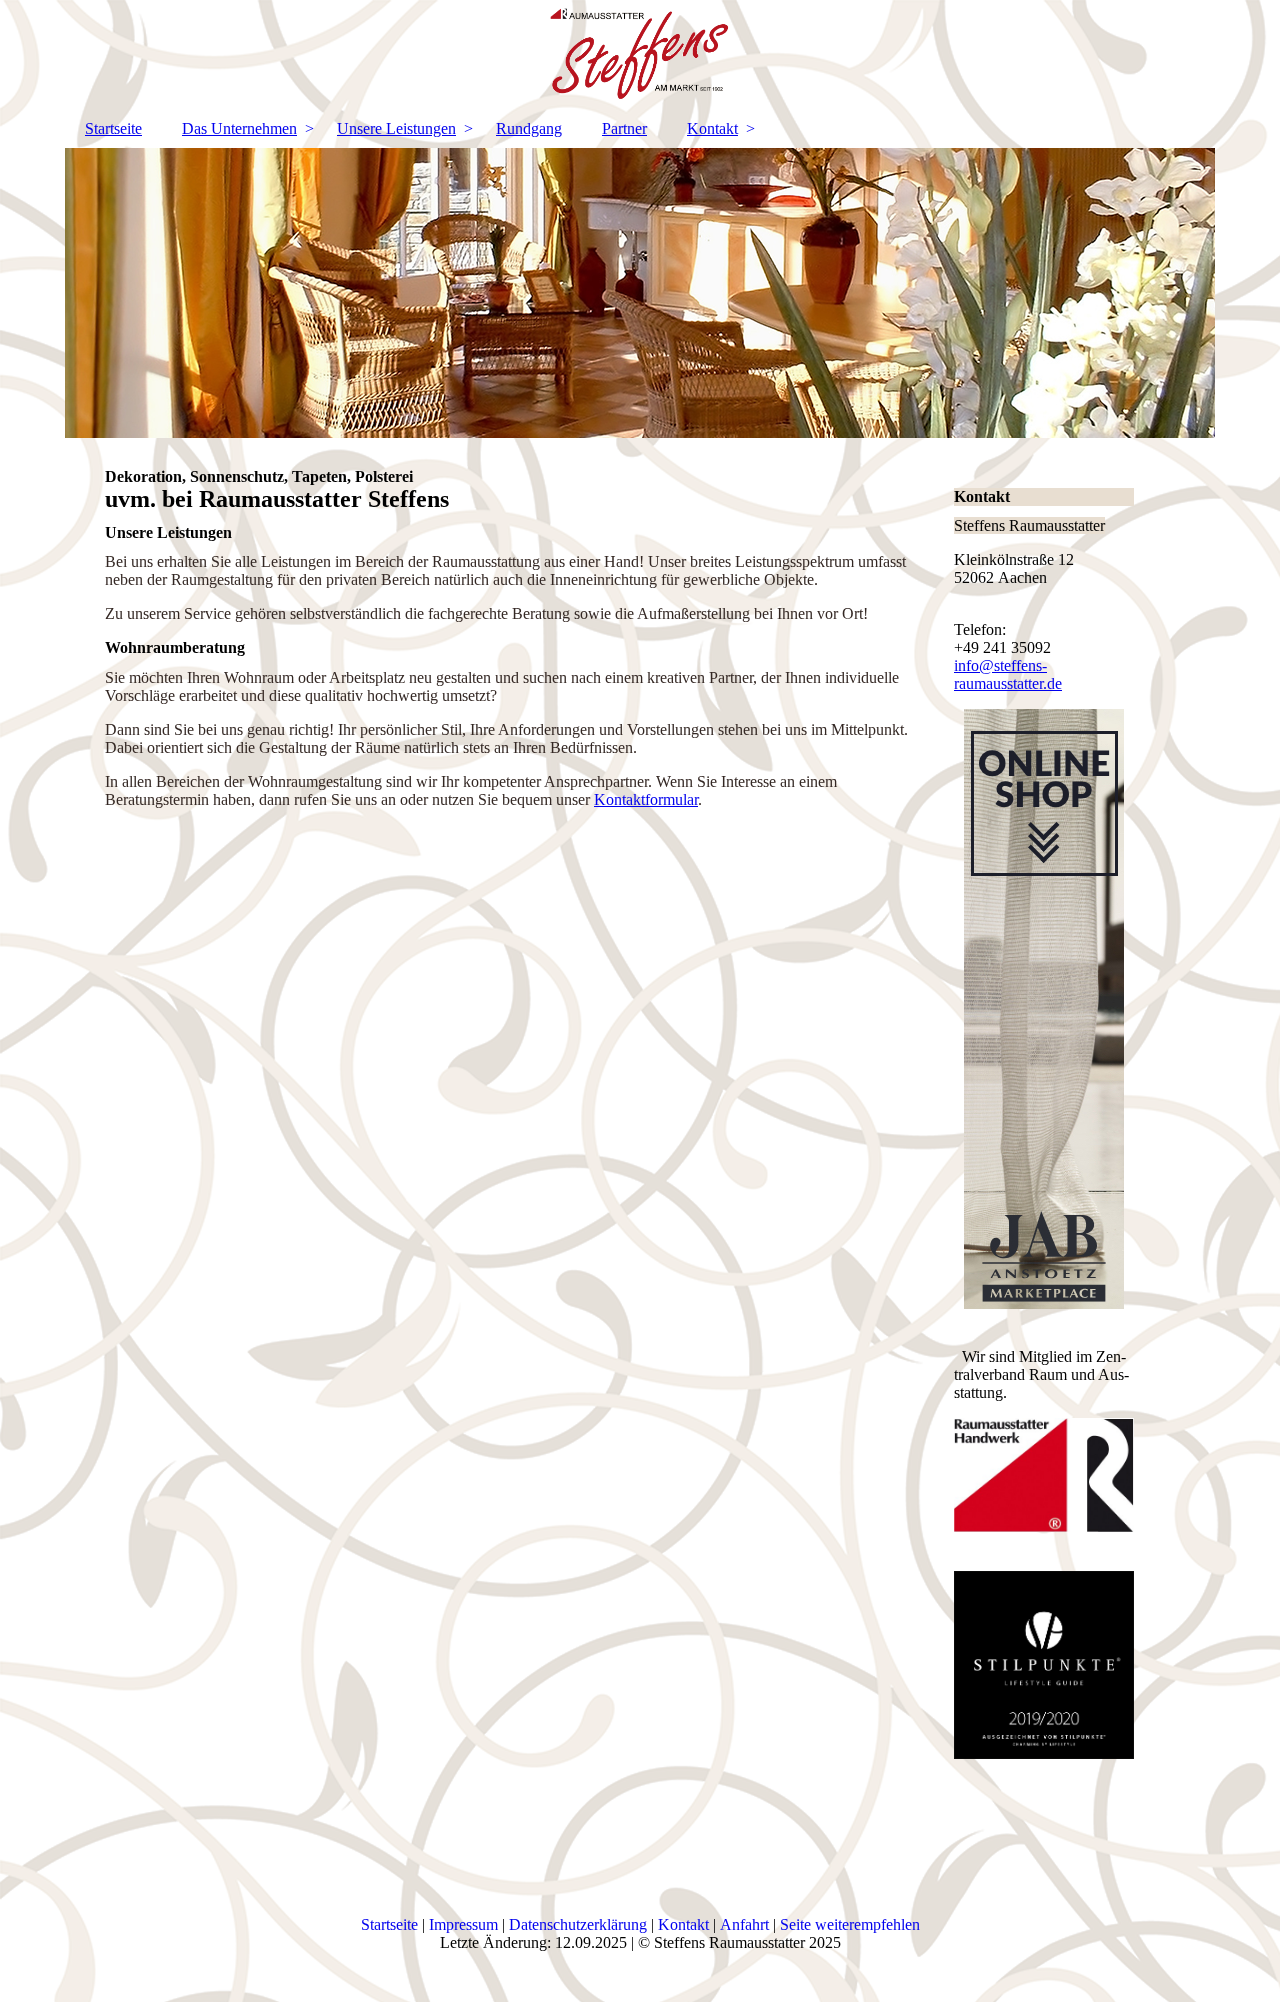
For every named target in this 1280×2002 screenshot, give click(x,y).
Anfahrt (744, 1924)
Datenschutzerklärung (578, 1924)
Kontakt (712, 128)
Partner (624, 128)
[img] (640, 55)
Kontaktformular (646, 799)
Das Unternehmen (239, 128)
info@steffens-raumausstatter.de (1008, 674)
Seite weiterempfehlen (850, 1924)
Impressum (465, 1924)
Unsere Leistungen (396, 128)
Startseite (113, 128)
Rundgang (529, 128)
